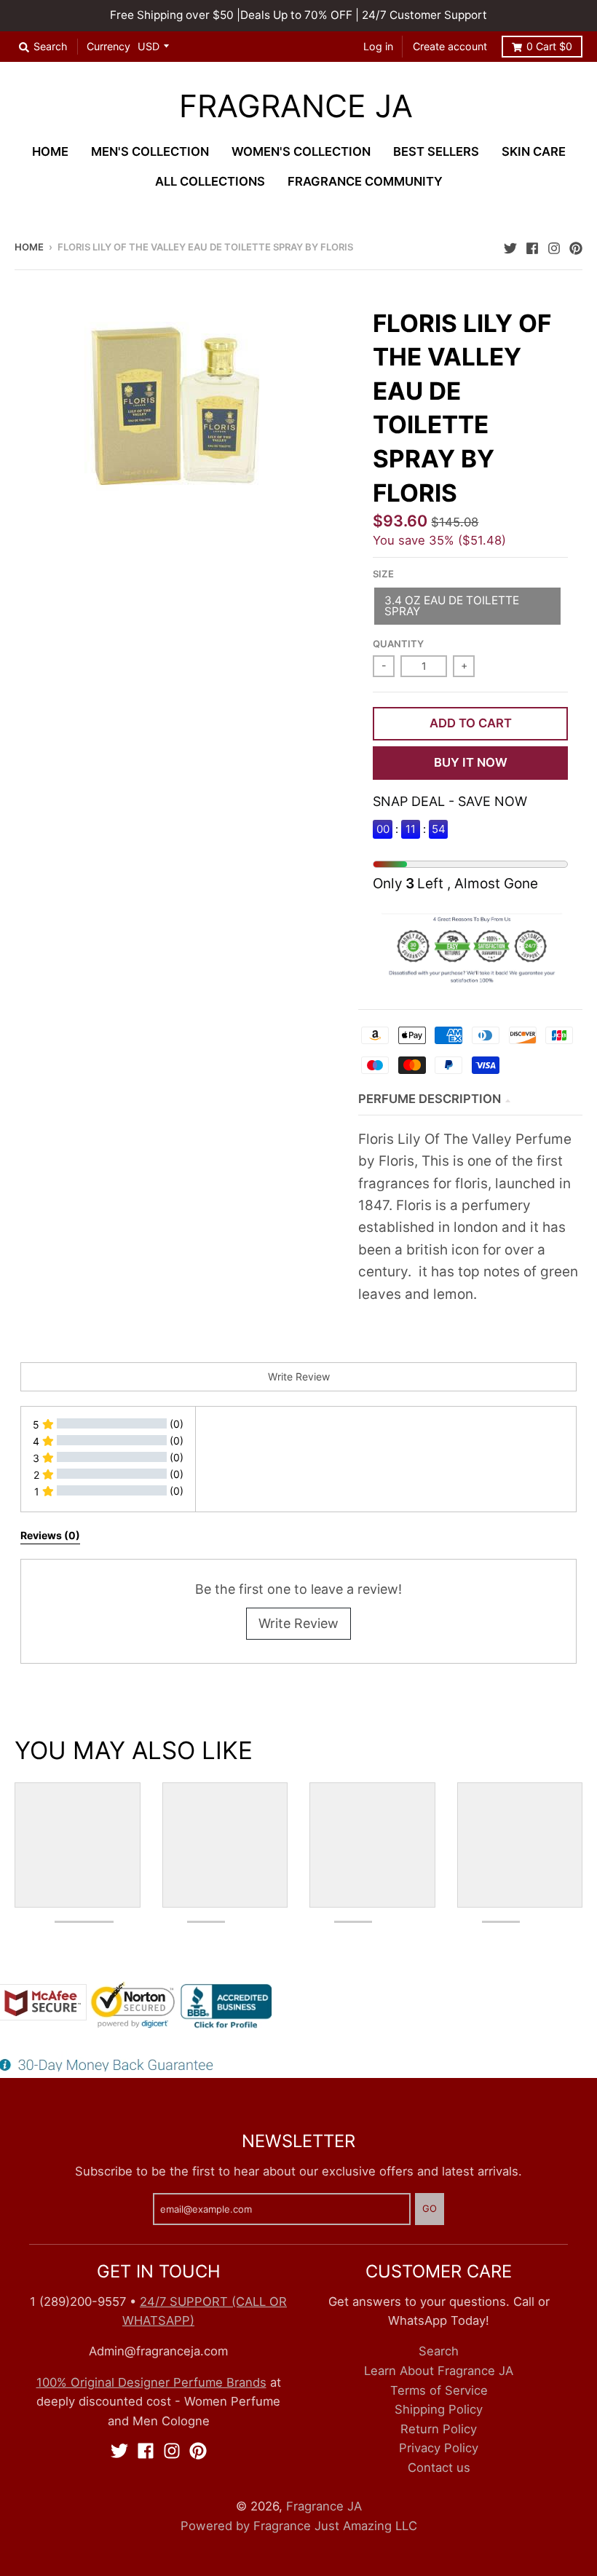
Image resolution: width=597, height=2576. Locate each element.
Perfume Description (430, 1099)
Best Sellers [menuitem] (436, 151)
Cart (549, 46)
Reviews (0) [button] (50, 1535)
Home (29, 247)
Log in (378, 46)
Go (430, 2208)
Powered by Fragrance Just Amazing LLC (299, 2526)
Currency (108, 46)
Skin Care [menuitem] (534, 151)
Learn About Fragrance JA (439, 2371)
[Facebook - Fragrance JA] (532, 246)
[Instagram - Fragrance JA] (554, 246)
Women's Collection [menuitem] (301, 151)
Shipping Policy (439, 2409)
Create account (450, 46)
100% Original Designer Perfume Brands (151, 2382)
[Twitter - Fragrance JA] (510, 246)
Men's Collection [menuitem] (150, 151)
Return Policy (439, 2429)
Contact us (439, 2468)
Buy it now (471, 762)
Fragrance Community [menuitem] (365, 181)
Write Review (298, 1623)
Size (383, 574)
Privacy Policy (439, 2448)
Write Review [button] (299, 1376)
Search (439, 2351)
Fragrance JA (296, 107)
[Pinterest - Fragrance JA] (576, 246)
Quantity (398, 644)
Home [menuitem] (50, 151)
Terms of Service (439, 2390)
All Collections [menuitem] (210, 181)
